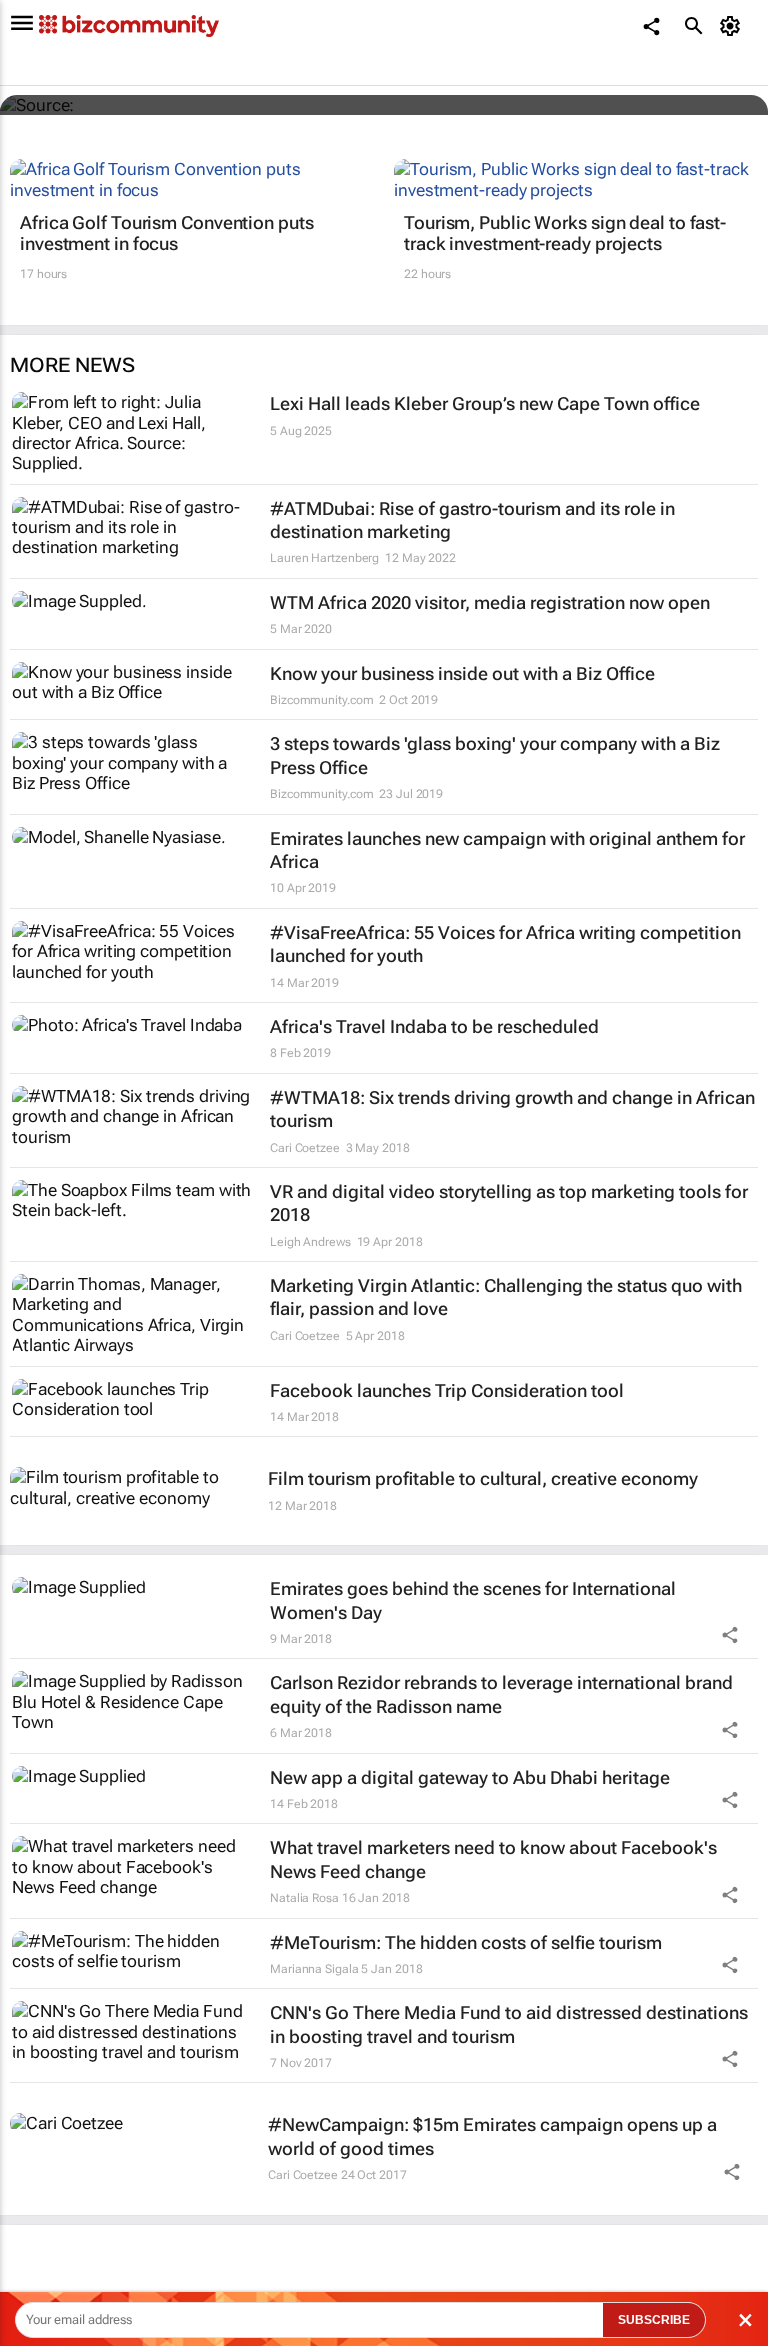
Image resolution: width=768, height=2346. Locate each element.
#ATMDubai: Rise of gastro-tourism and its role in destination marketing (472, 520)
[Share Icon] (730, 1635)
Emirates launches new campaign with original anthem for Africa (507, 850)
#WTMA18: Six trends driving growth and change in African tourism (512, 1109)
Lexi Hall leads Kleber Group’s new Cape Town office (485, 403)
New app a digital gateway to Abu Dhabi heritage (470, 1777)
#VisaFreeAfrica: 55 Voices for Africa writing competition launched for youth (505, 944)
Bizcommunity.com (321, 700)
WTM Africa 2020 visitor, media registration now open (490, 602)
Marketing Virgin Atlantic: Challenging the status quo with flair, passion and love (506, 1297)
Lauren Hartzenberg (324, 558)
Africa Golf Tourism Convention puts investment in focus (167, 233)
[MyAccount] (733, 26)
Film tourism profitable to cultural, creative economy (483, 1478)
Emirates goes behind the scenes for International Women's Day (473, 1600)
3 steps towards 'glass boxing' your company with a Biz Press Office (495, 755)
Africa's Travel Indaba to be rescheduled (434, 1026)
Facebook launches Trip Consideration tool (447, 1390)
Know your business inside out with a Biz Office (462, 673)
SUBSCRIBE (654, 2320)
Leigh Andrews (310, 1242)
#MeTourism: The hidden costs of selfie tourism (466, 1942)
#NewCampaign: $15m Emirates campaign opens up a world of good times (492, 2136)
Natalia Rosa (304, 1898)
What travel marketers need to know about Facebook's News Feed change (493, 1859)
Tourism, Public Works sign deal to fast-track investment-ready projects (565, 233)
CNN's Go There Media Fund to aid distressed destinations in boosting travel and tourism (509, 2024)
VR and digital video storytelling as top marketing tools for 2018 (509, 1203)
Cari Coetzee (305, 1148)
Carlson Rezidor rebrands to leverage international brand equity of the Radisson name (501, 1694)
